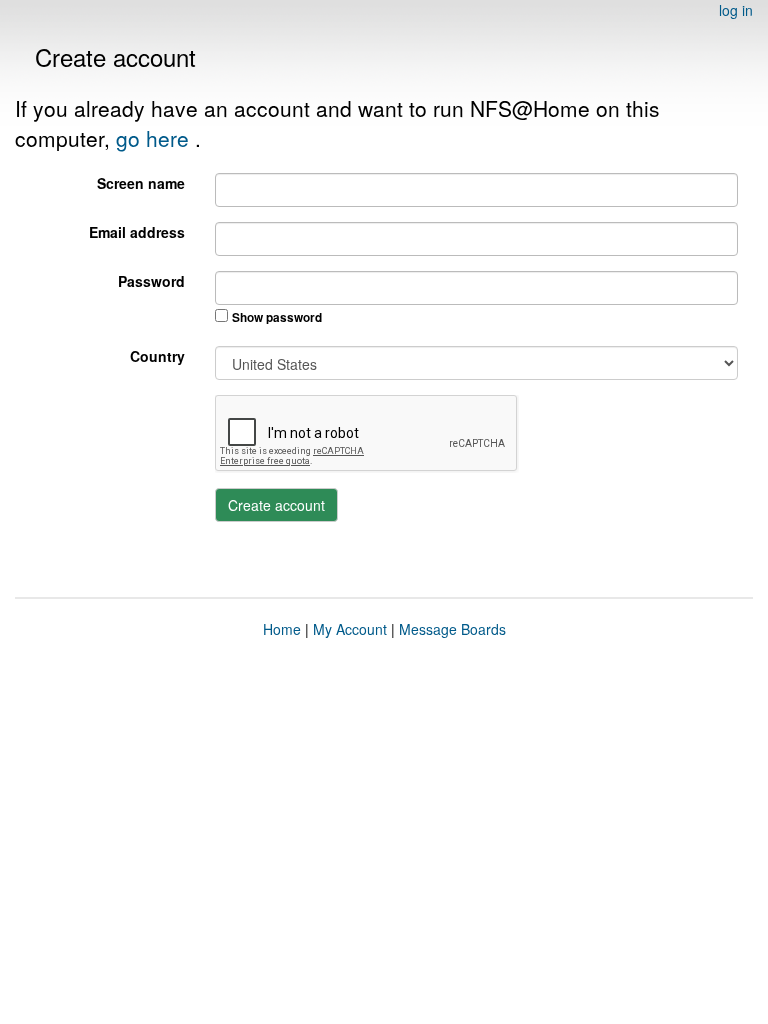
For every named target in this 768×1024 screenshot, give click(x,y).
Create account (276, 505)
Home (282, 629)
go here (155, 138)
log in (736, 10)
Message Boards (452, 629)
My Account (350, 629)
